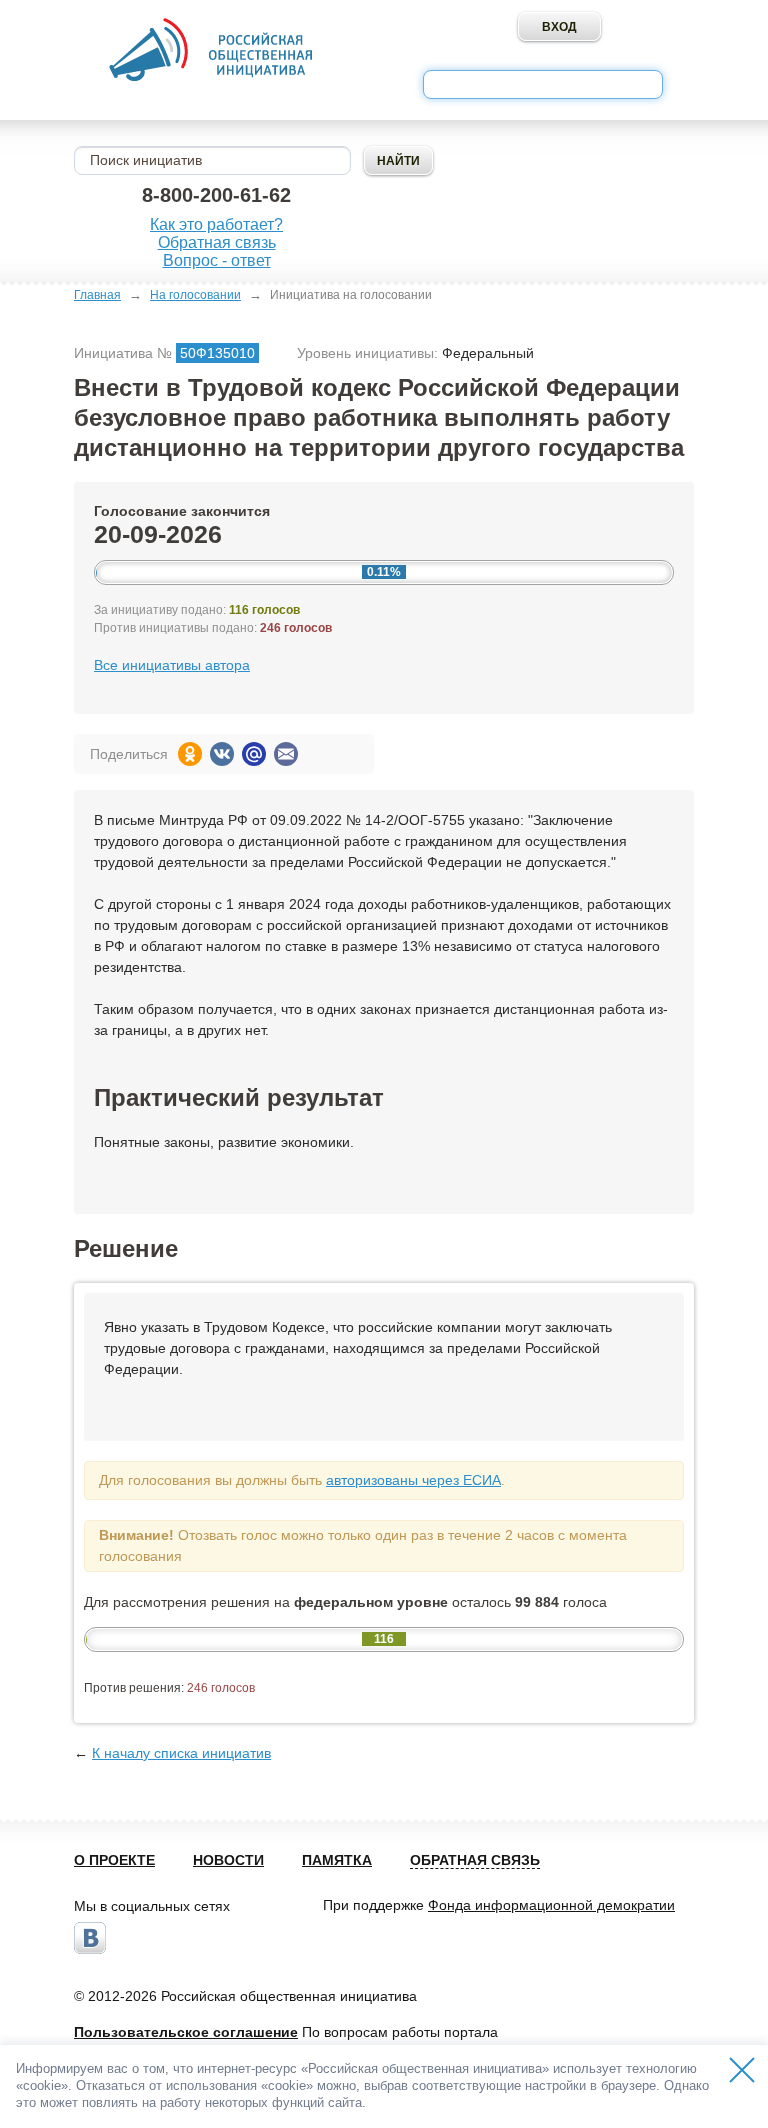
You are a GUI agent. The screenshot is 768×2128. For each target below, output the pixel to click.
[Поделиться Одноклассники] (190, 754)
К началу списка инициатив (181, 1753)
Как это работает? (216, 224)
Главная (97, 295)
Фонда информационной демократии (551, 1905)
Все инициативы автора (172, 665)
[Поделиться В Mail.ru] (254, 754)
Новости (228, 1860)
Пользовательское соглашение (186, 2032)
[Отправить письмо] (286, 754)
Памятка (337, 1860)
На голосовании (195, 295)
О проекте (114, 1860)
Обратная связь (217, 242)
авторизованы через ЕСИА (413, 1480)
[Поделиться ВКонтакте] (222, 754)
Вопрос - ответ (217, 260)
